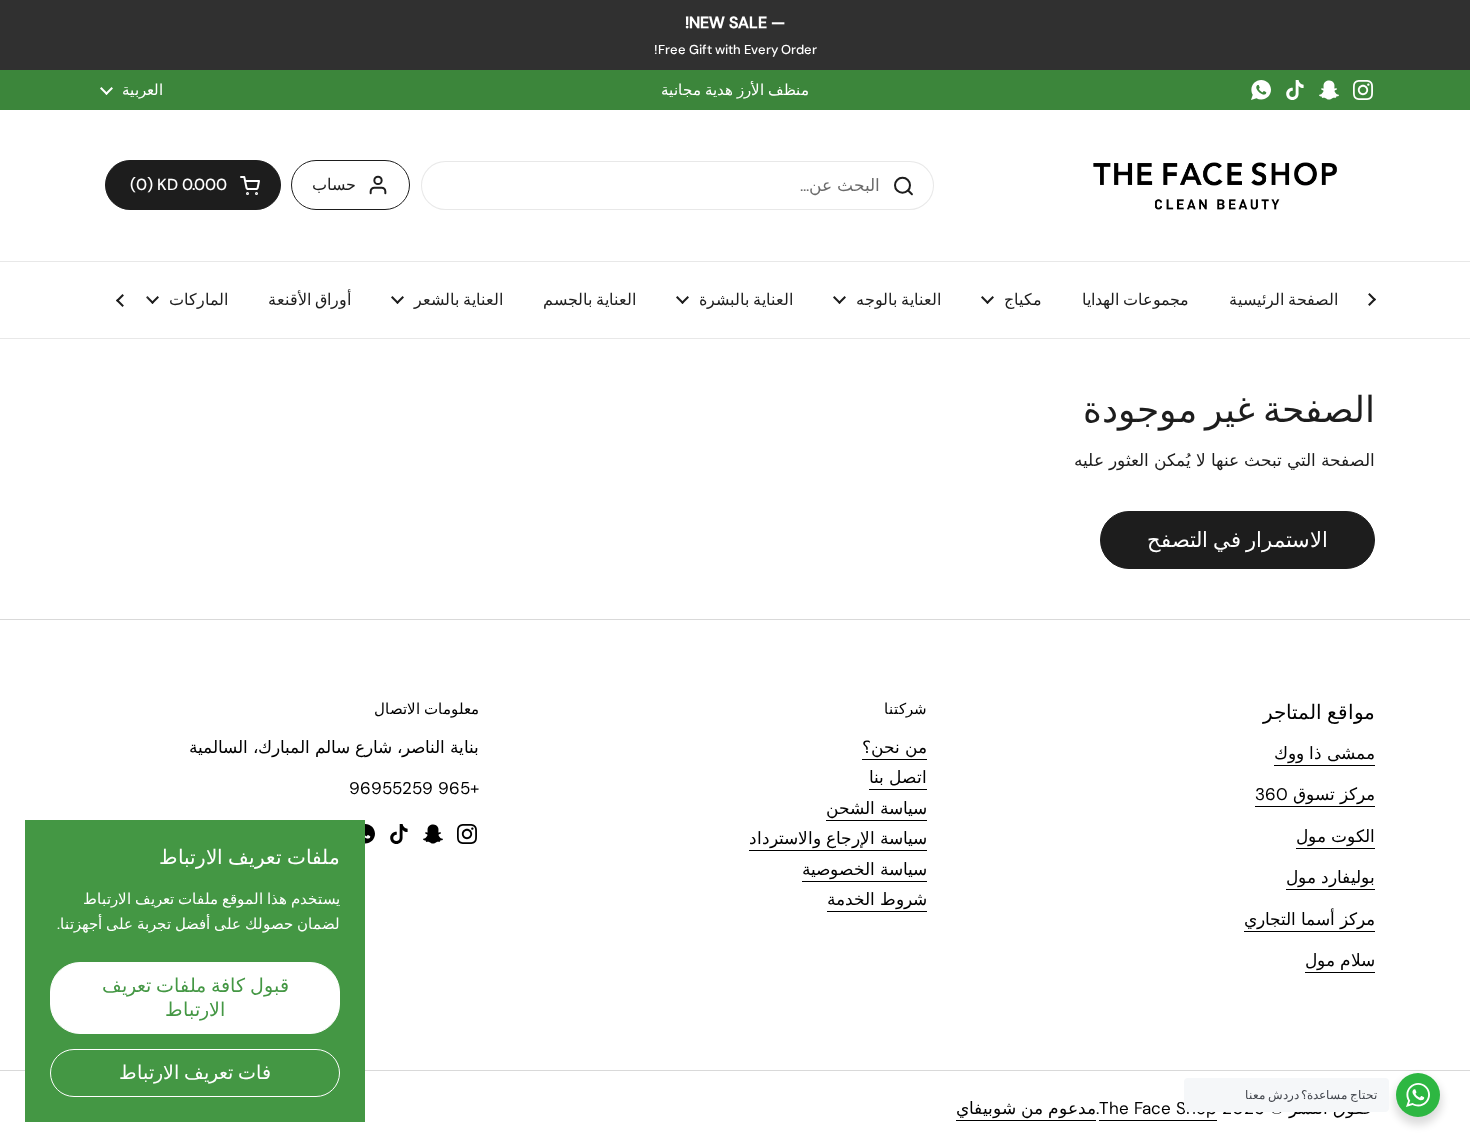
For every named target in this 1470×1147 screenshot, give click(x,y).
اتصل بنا (898, 777)
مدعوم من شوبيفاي (1026, 1108)
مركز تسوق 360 (1315, 794)
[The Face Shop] (1215, 185)
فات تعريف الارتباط (195, 1072)
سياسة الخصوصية (864, 869)
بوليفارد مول (1330, 877)
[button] (193, 185)
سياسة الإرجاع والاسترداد (838, 838)
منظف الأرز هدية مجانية (735, 90)
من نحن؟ (894, 747)
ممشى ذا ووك (1324, 753)
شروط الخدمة (877, 899)
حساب (334, 184)
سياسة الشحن (876, 808)
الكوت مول (1335, 836)
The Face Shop (1158, 1108)
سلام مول (1340, 960)
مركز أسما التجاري (1309, 919)
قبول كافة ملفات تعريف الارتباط (195, 997)
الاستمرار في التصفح (1237, 540)
